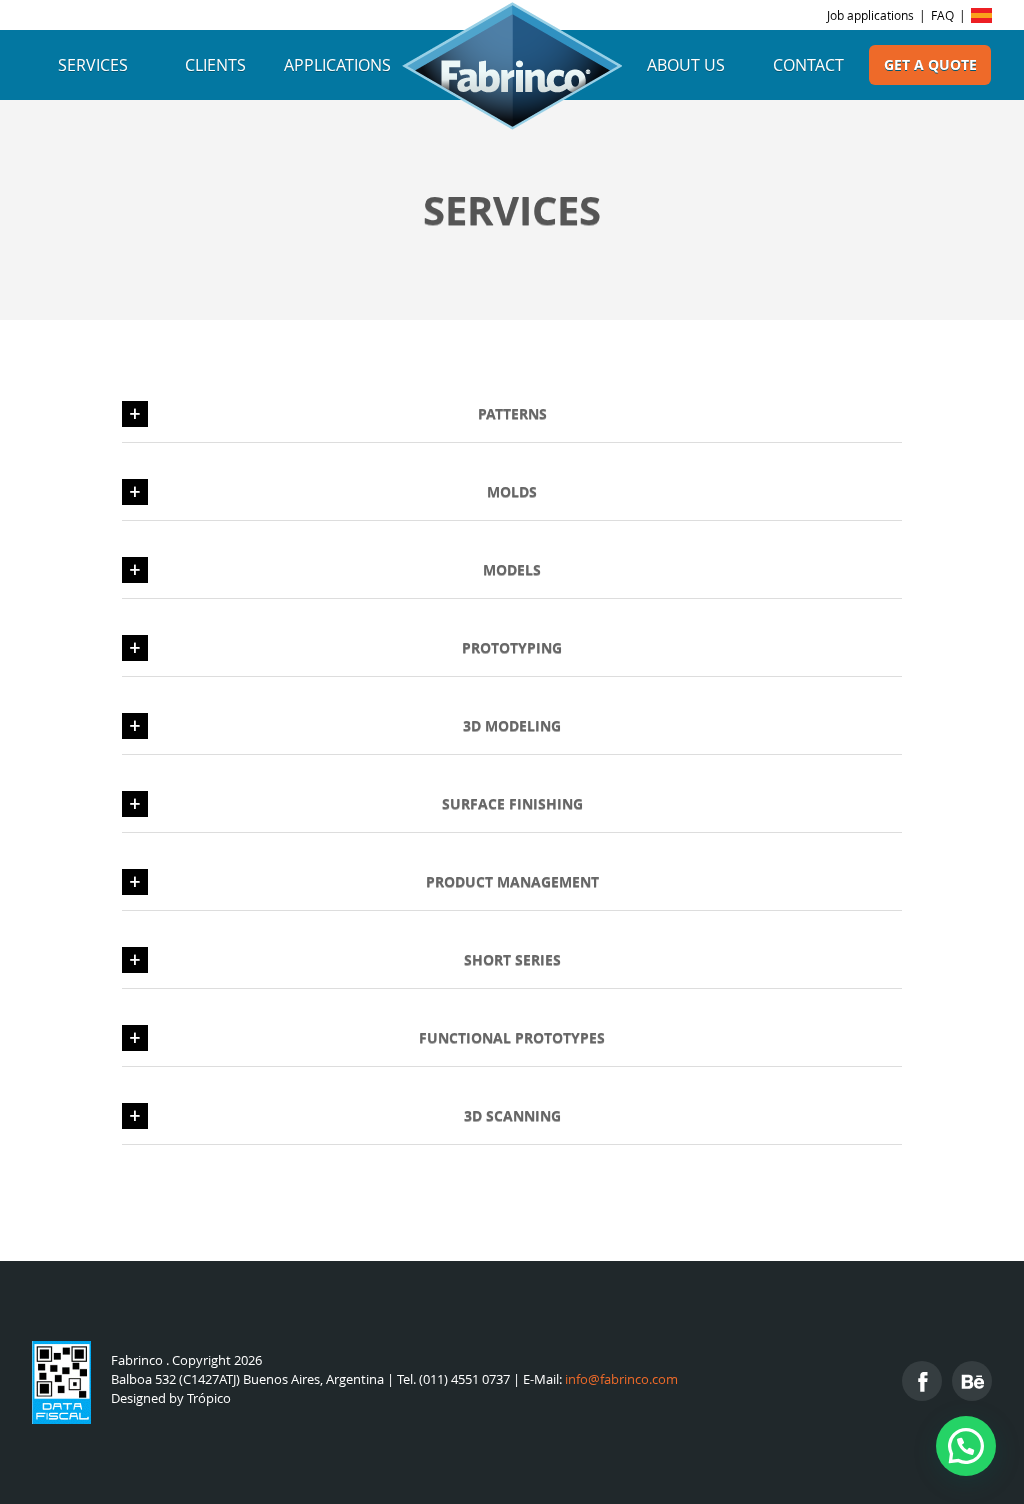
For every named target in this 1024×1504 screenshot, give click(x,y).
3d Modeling (512, 725)
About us (686, 65)
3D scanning (512, 1115)
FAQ (942, 15)
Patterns (512, 413)
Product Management (512, 881)
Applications (337, 65)
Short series (512, 959)
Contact (808, 65)
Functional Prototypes (512, 1037)
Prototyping (512, 647)
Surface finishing (512, 803)
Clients (215, 65)
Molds (512, 491)
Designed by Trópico (171, 1398)
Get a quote (930, 65)
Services (93, 65)
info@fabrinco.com (621, 1379)
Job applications (870, 15)
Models (512, 569)
